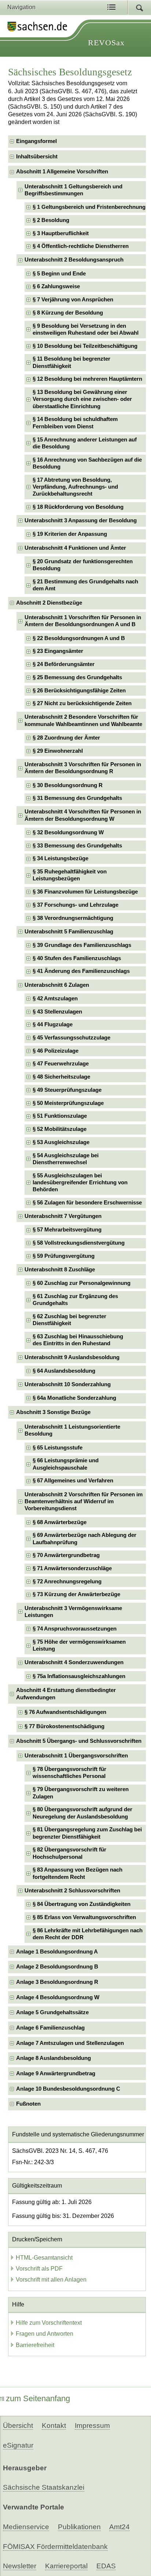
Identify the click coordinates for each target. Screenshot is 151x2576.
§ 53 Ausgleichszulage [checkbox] (61, 1142)
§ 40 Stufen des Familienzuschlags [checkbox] (77, 958)
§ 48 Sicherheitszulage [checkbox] (61, 1077)
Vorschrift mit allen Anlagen (51, 2280)
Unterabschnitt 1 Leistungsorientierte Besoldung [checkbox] (72, 1430)
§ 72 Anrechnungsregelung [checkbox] (67, 1582)
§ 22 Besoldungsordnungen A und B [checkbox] (79, 638)
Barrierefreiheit (35, 2345)
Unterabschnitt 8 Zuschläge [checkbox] (60, 1270)
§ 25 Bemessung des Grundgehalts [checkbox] (77, 677)
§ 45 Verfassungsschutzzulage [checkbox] (71, 1038)
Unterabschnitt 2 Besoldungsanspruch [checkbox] (74, 260)
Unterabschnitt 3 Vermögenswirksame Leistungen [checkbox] (73, 1612)
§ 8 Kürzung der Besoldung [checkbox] (68, 313)
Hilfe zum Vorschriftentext (49, 2323)
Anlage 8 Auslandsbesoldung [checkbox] (54, 2058)
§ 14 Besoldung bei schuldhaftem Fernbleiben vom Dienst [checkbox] (75, 423)
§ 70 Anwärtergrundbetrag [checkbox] (66, 1555)
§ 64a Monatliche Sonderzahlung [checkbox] (74, 1398)
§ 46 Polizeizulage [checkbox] (56, 1051)
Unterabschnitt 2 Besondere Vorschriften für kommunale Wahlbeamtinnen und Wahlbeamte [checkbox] (83, 720)
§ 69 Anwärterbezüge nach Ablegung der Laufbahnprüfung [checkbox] (84, 1539)
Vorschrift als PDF (39, 2269)
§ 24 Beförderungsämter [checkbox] (64, 664)
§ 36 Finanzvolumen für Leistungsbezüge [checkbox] (85, 892)
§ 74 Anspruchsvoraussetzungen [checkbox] (75, 1629)
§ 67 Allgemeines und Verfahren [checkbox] (73, 1481)
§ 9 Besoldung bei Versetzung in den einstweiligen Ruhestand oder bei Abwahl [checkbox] (86, 329)
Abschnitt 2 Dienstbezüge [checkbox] (49, 603)
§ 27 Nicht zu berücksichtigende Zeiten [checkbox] (82, 703)
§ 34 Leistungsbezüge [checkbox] (60, 858)
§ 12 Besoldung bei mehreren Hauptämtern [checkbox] (87, 379)
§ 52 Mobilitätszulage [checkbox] (60, 1129)
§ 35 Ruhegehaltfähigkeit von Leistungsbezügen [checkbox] (70, 875)
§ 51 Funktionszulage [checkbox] (60, 1116)
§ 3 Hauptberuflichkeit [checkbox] (61, 233)
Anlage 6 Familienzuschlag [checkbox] (50, 2028)
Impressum (92, 2425)
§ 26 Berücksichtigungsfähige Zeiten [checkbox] (79, 691)
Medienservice (26, 2527)
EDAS (106, 2566)
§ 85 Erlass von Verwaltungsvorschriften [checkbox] (84, 1917)
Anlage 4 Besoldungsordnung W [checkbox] (58, 1997)
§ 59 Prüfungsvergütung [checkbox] (64, 1256)
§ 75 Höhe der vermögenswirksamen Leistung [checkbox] (79, 1645)
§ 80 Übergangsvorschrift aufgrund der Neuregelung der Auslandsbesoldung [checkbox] (82, 1813)
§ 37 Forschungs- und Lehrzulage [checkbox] (75, 905)
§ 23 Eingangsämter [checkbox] (58, 651)
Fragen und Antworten (45, 2334)
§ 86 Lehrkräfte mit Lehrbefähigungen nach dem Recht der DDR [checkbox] (88, 1934)
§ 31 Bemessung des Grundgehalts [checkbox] (77, 798)
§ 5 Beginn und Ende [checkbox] (59, 274)
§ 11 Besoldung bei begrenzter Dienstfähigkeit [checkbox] (71, 362)
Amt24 (119, 2527)
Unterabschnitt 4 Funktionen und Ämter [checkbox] (75, 548)
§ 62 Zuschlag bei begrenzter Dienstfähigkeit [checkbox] (69, 1320)
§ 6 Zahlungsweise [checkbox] (56, 286)
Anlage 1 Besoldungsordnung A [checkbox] (57, 1952)
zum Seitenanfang (38, 2398)
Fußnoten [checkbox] (28, 2104)
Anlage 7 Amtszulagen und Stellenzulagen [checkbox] (70, 2043)
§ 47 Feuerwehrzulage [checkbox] (61, 1064)
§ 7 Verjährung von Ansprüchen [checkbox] (73, 300)
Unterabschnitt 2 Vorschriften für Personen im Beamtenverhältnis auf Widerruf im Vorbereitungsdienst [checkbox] (84, 1502)
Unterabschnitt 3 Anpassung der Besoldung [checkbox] (81, 520)
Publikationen (79, 2527)
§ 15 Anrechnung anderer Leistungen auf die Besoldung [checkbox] (85, 443)
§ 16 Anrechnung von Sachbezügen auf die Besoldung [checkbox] (87, 463)
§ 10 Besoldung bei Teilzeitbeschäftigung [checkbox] (85, 346)
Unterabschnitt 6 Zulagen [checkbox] (57, 985)
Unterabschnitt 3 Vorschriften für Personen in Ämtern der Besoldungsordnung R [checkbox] (83, 768)
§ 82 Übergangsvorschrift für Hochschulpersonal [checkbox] (69, 1853)
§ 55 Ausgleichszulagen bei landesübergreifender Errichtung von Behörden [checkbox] (80, 1183)
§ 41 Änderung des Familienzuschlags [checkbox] (81, 971)
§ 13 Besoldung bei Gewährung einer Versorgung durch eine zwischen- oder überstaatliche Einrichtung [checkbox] (82, 399)
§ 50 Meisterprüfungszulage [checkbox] (68, 1103)
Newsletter (20, 2566)
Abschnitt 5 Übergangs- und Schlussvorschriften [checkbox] (79, 1741)
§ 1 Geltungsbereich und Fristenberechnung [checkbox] (89, 207)
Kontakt (54, 2425)
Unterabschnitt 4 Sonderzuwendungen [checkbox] (74, 1662)
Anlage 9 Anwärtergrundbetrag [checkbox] (56, 2073)
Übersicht (18, 2425)
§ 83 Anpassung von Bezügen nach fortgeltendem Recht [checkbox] (78, 1873)
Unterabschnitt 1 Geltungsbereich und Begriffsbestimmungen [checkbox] (73, 190)
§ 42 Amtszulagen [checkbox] (55, 999)
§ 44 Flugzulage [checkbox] (53, 1024)
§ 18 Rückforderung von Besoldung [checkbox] (78, 507)
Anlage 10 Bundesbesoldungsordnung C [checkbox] (68, 2089)
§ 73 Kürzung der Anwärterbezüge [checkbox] (76, 1594)
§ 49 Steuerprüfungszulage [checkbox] (67, 1090)
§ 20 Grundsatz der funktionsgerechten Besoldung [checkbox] (83, 565)
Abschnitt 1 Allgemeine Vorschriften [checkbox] (62, 172)
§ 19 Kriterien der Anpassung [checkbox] (70, 534)
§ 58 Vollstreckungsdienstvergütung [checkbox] (79, 1243)
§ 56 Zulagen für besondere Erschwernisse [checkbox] (87, 1203)
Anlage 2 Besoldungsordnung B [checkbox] (57, 1967)
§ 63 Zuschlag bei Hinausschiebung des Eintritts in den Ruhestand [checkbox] (78, 1340)
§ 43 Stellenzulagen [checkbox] (57, 1012)
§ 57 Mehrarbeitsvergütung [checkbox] (67, 1230)
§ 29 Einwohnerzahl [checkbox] (58, 751)
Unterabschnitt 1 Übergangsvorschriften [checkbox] (76, 1756)
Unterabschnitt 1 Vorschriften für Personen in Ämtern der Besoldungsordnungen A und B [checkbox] (83, 621)
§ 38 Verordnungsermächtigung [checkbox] (73, 918)
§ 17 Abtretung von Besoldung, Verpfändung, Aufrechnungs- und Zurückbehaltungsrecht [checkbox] (75, 487)
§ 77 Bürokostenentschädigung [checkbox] (65, 1726)
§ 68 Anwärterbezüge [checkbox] (60, 1522)
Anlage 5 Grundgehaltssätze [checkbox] (52, 2012)
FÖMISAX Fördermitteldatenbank (55, 2547)
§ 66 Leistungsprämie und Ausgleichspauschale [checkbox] (66, 1464)
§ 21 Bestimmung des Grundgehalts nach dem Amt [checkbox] (85, 585)
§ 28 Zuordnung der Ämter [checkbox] (66, 738)
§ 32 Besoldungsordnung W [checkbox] (68, 832)
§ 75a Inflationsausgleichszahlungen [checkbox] (79, 1676)
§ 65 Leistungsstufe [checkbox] (58, 1448)
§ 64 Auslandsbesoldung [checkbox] (64, 1371)
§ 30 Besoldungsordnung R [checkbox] (68, 785)
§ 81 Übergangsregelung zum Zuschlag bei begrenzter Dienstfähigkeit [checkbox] (87, 1833)
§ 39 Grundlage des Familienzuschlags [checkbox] (82, 945)
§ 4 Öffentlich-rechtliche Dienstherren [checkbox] (81, 246)
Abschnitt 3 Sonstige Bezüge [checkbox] (53, 1412)
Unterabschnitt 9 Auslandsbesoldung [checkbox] (72, 1357)
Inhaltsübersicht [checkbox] (37, 157)
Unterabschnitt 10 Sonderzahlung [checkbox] (68, 1384)
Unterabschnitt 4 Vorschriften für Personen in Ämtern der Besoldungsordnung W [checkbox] (83, 815)
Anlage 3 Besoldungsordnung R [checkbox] (57, 1982)
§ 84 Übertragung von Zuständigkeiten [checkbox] (82, 1904)
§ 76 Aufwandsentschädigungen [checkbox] (65, 1712)
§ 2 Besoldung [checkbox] (51, 220)
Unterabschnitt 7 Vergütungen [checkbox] (63, 1216)
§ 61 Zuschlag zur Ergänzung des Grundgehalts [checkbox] (75, 1300)
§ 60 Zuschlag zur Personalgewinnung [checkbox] (82, 1283)
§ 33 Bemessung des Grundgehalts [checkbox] (77, 846)
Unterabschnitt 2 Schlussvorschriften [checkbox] (72, 1891)
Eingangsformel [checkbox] (36, 141)
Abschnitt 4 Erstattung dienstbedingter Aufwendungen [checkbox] (66, 1694)
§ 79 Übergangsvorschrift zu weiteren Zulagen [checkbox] (81, 1793)
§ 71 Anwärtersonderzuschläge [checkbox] (72, 1568)
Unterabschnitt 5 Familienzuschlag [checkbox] (69, 932)
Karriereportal (66, 2566)
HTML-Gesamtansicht (44, 2258)
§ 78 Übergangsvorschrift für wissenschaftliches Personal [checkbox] (69, 1773)
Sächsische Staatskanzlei (44, 2487)
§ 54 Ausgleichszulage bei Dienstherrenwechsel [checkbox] (66, 1159)
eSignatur (18, 2445)
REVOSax (106, 43)
